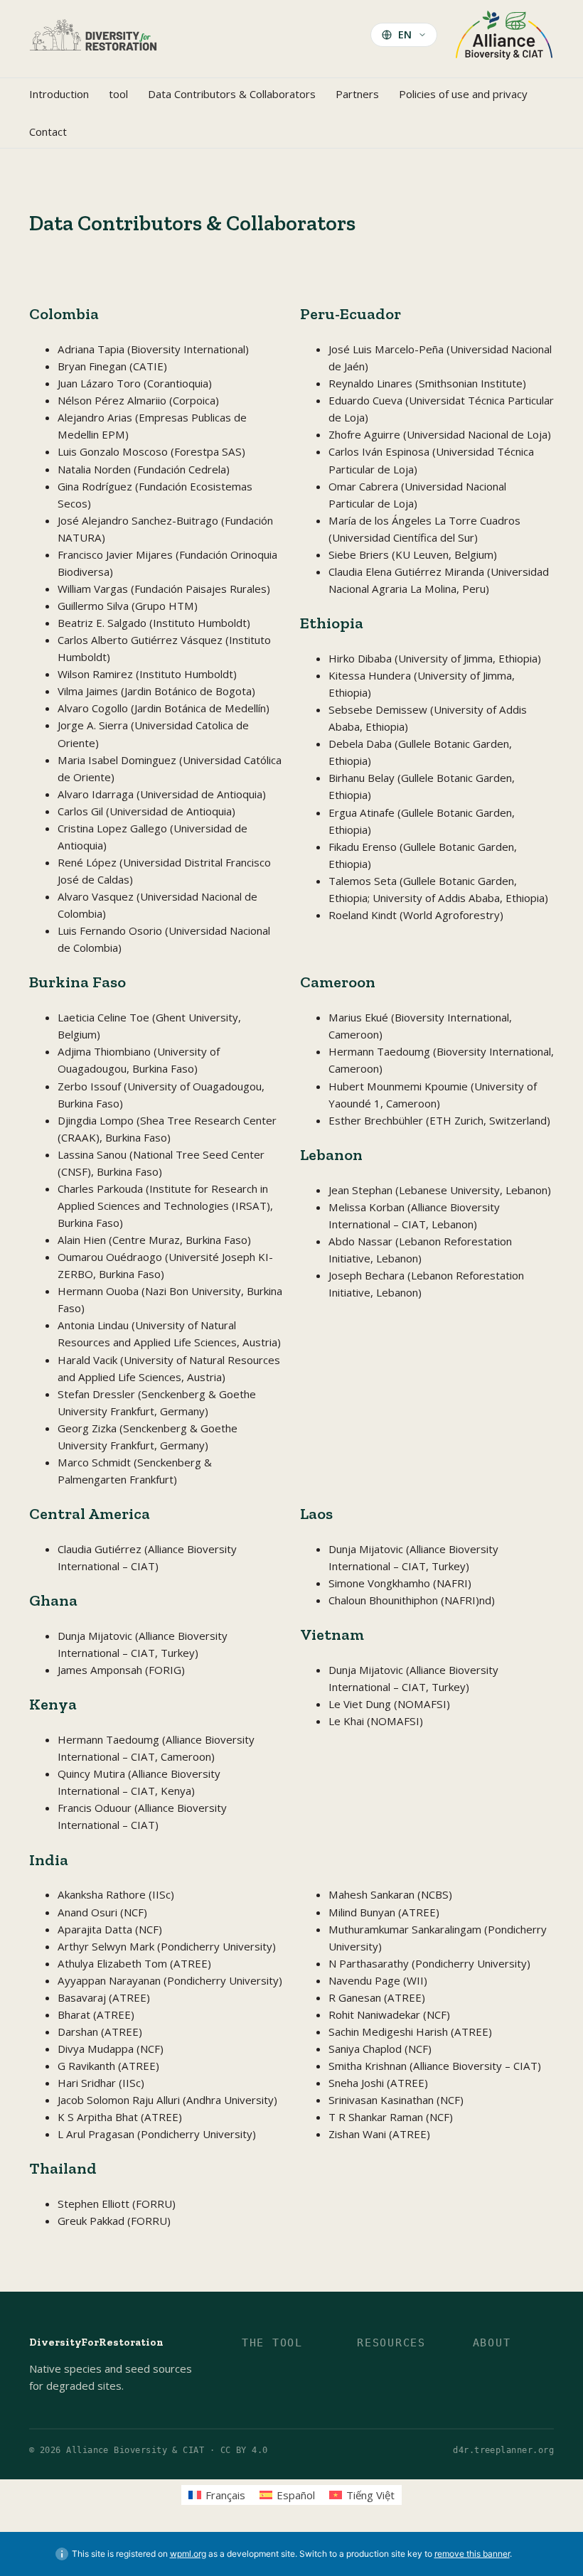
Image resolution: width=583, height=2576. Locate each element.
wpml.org (188, 2554)
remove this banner (472, 2554)
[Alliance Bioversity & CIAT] (504, 34)
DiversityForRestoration (96, 2342)
